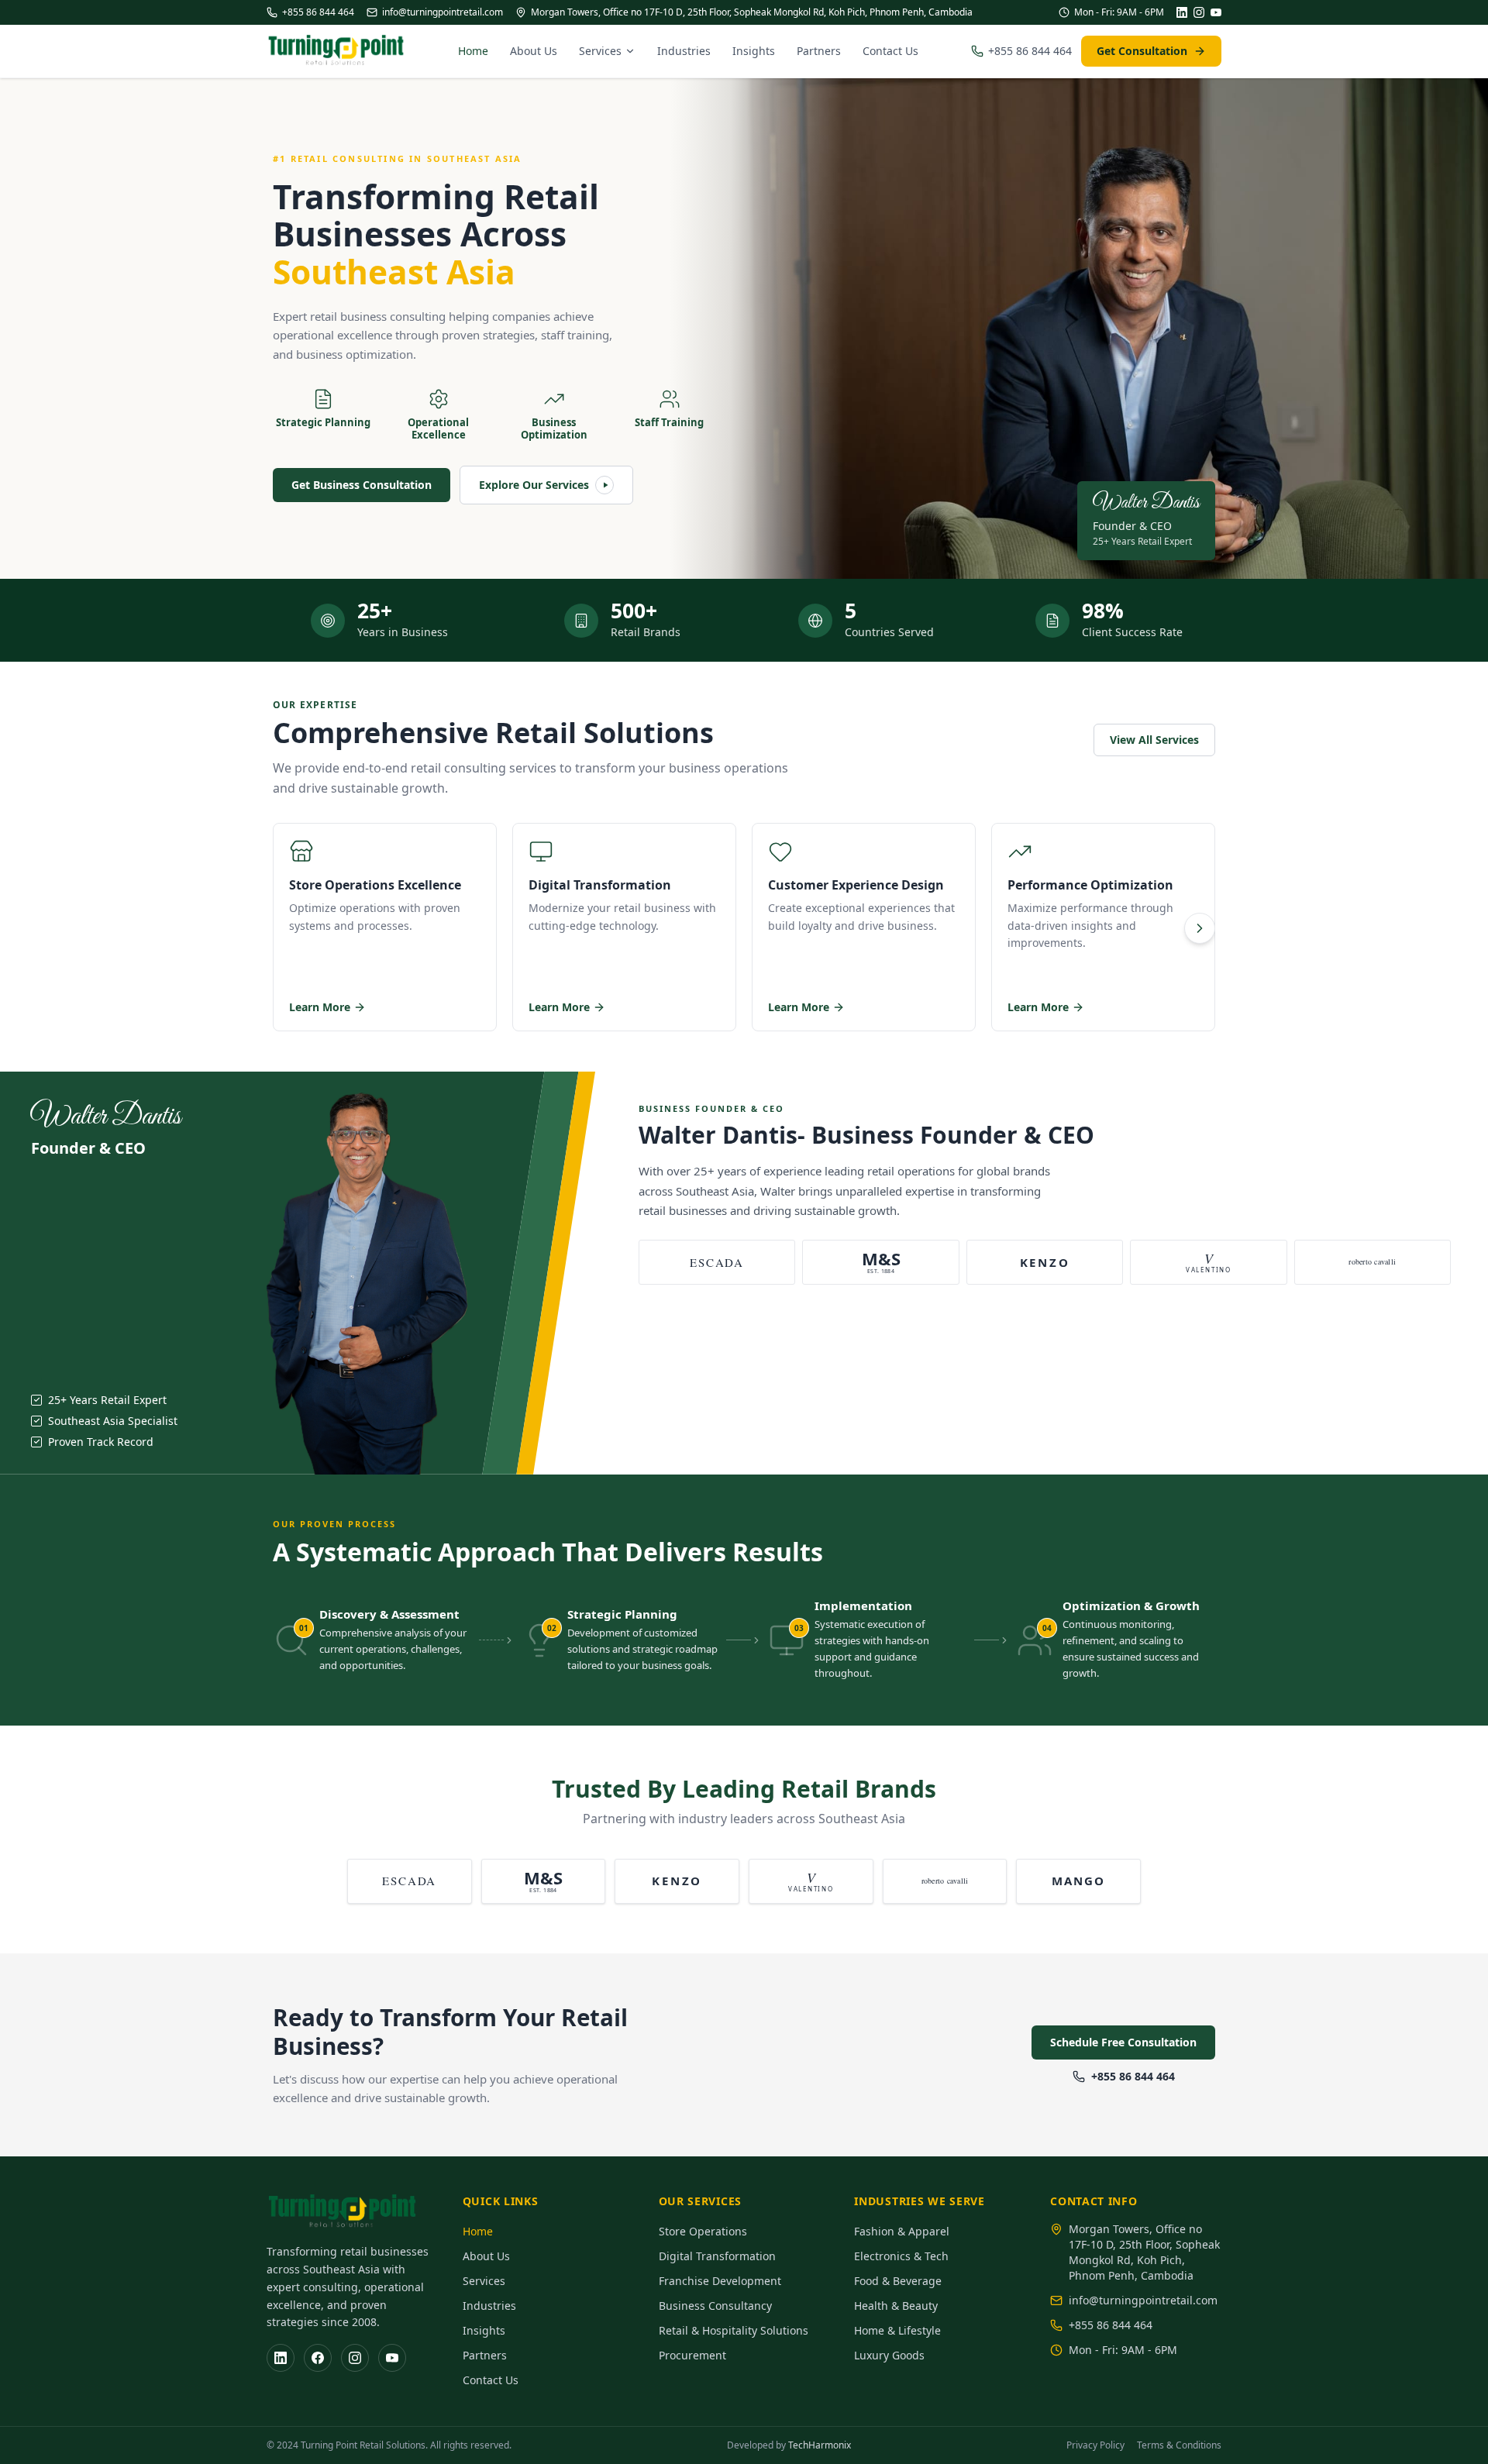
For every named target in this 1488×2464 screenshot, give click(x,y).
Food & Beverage (898, 2281)
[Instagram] (1199, 12)
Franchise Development (720, 2281)
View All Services (1154, 740)
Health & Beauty (896, 2306)
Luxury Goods (889, 2355)
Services (600, 51)
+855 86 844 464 (318, 12)
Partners (819, 51)
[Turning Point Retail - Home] (336, 51)
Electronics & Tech (901, 2256)
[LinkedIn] (1182, 12)
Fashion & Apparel (902, 2231)
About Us (534, 51)
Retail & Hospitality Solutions (734, 2330)
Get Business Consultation (362, 485)
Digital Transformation (717, 2256)
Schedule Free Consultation (1123, 2042)
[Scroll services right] (1200, 928)
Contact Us (890, 51)
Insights (754, 51)
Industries (684, 51)
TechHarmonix (820, 2445)
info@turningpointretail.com (443, 12)
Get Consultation (1142, 51)
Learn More (320, 1007)
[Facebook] (318, 2358)
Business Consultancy (715, 2306)
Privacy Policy (1095, 2445)
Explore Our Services (534, 485)
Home (473, 51)
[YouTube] (1216, 12)
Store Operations (703, 2231)
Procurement (692, 2355)
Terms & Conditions (1179, 2445)
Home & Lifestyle (897, 2330)
